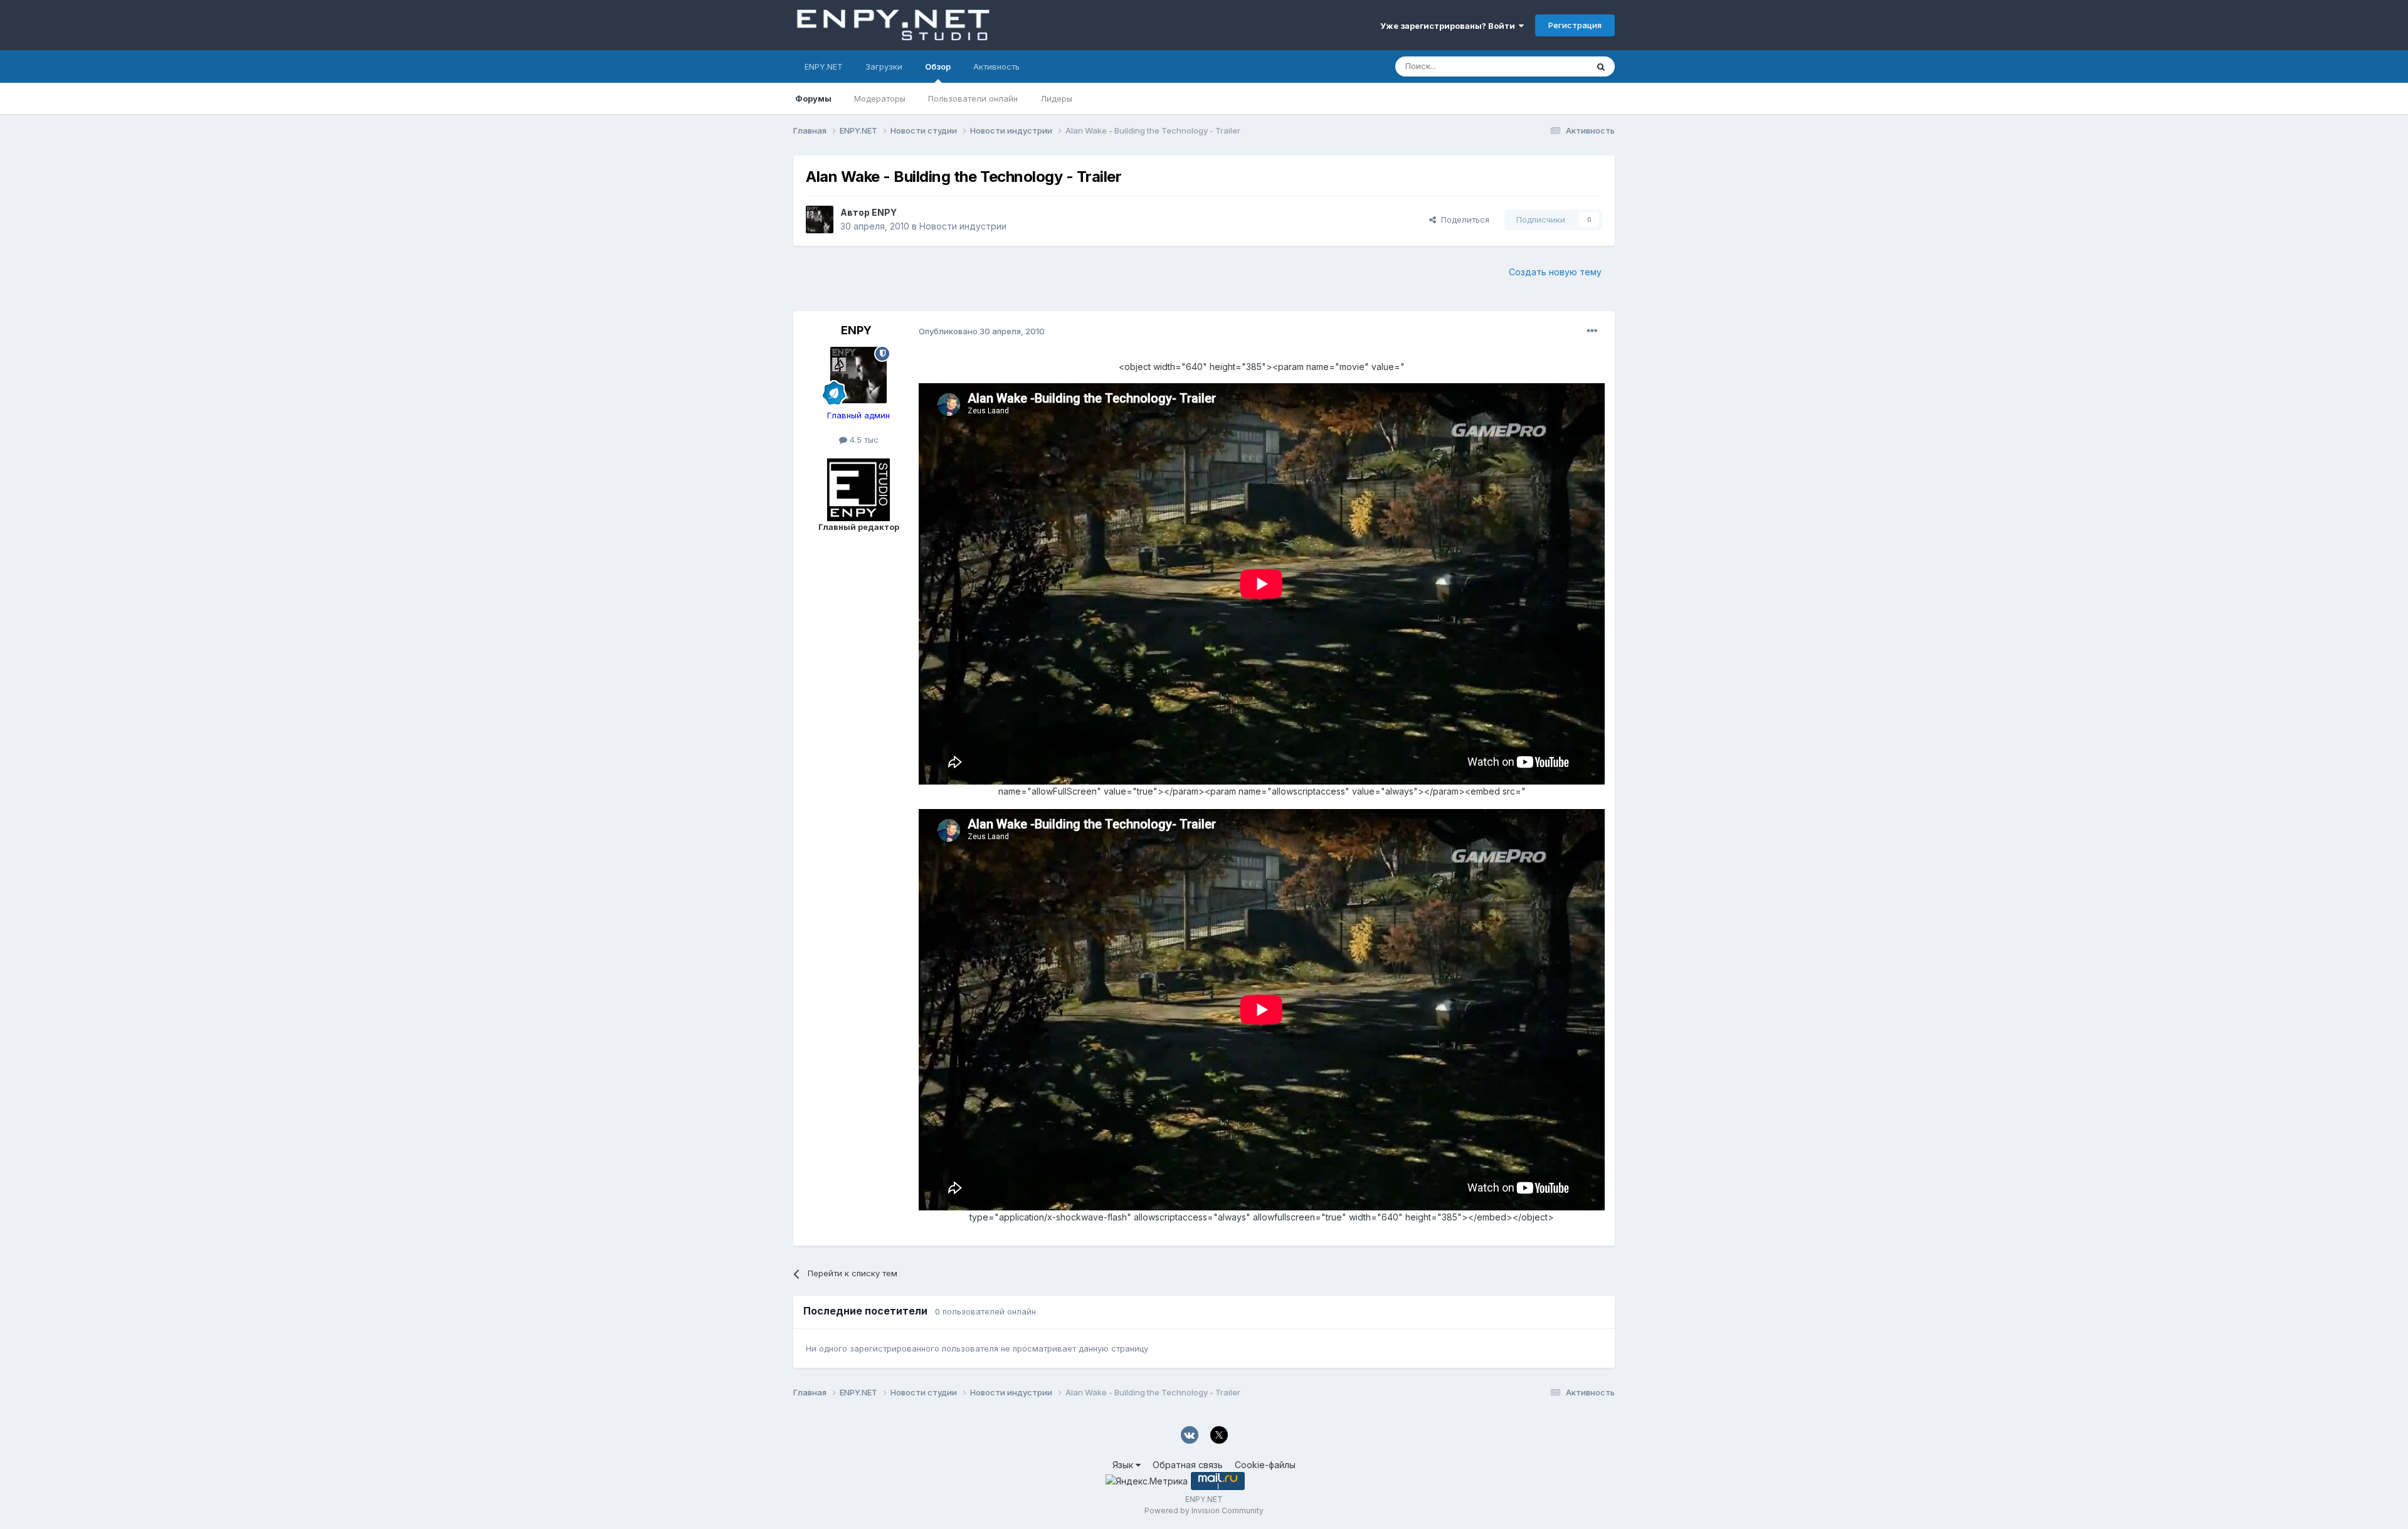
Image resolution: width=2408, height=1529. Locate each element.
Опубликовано (982, 331)
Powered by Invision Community (1204, 1510)
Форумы (813, 98)
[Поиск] (1601, 66)
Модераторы (880, 98)
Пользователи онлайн (973, 98)
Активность (996, 66)
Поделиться (1463, 220)
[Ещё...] (1592, 331)
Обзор (938, 66)
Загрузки (884, 66)
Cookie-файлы (1265, 1465)
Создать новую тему (1555, 272)
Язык (1124, 1465)
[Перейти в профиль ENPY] (820, 220)
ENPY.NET (824, 66)
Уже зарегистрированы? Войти (1450, 26)
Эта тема (1554, 66)
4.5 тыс (863, 440)
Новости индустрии (963, 226)
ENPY (884, 212)
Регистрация (1575, 25)
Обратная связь (1188, 1465)
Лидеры (1056, 98)
